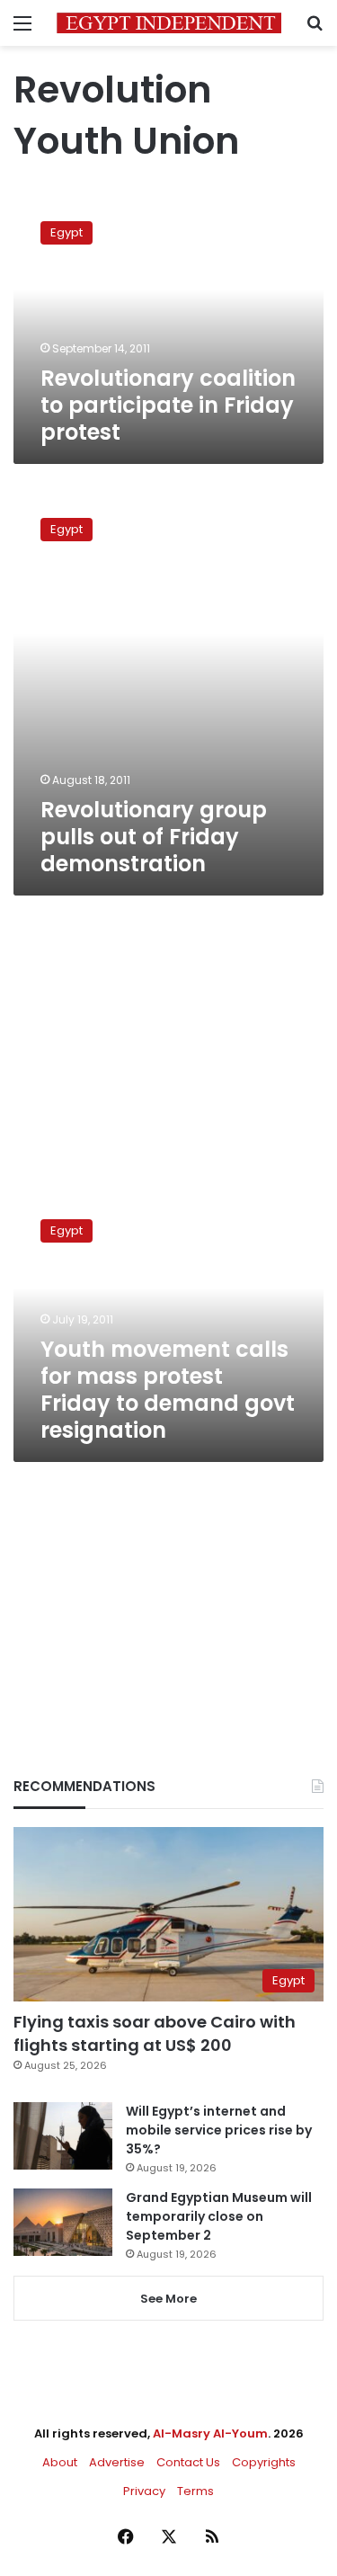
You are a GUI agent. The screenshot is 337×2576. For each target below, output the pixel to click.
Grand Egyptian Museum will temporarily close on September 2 (219, 2216)
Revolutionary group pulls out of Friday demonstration (154, 837)
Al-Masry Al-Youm (210, 2433)
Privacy (144, 2491)
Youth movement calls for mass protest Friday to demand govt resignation (168, 1390)
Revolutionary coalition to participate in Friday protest (168, 405)
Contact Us (188, 2462)
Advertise (117, 2462)
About (60, 2462)
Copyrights (264, 2462)
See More (168, 2299)
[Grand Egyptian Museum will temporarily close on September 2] (63, 2222)
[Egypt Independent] (169, 23)
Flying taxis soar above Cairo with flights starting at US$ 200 (155, 2033)
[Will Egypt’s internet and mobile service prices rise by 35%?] (63, 2136)
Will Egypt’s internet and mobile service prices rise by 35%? (219, 2130)
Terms (195, 2491)
